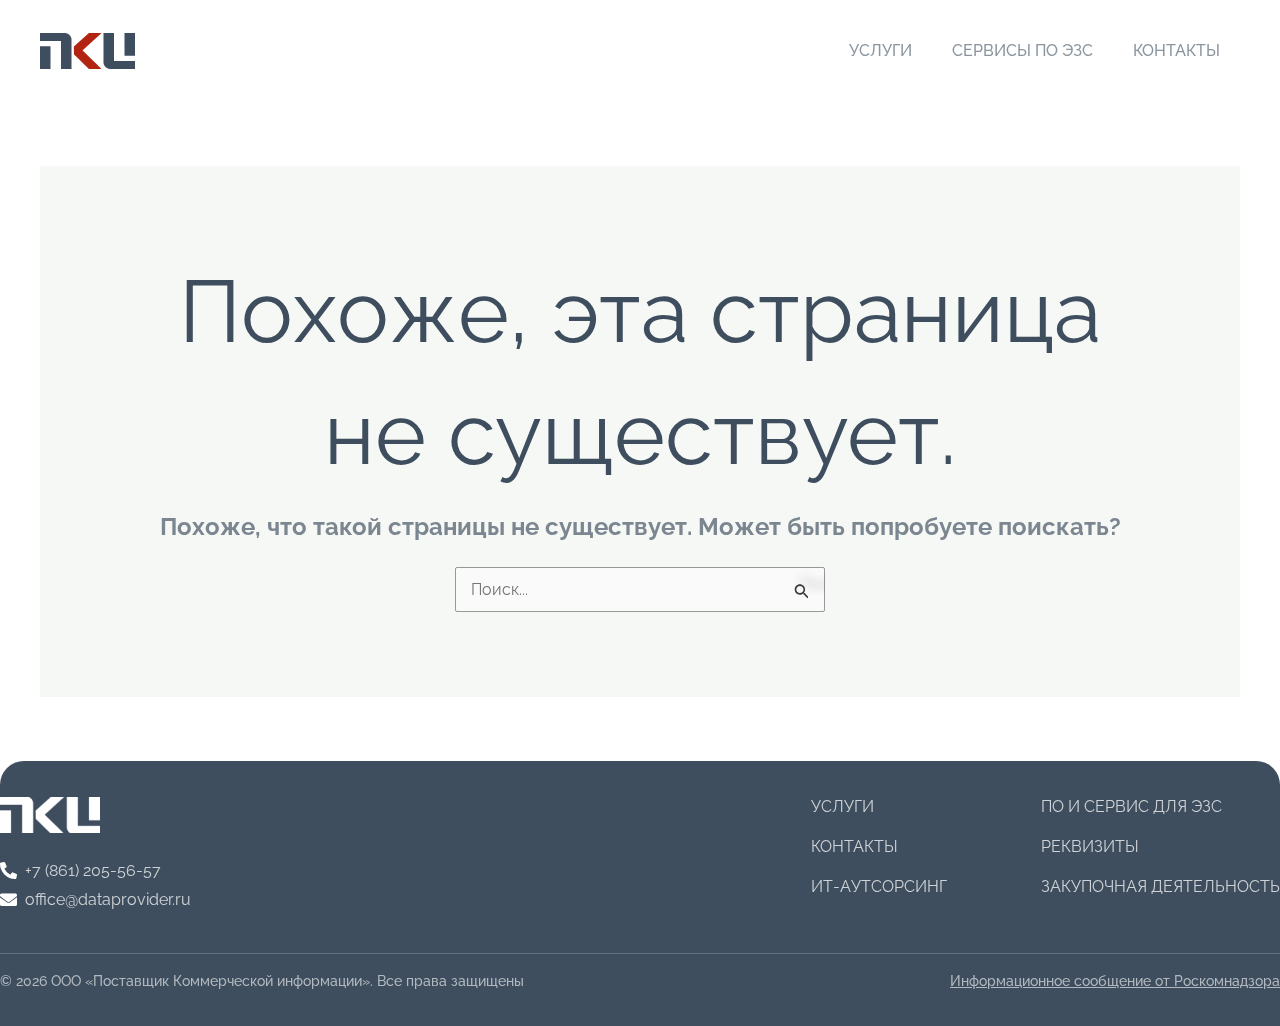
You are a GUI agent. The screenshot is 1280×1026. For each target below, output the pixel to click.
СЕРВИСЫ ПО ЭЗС (1022, 50)
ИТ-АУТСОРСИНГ (879, 886)
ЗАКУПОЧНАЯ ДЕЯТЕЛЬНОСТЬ (1160, 886)
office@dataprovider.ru (108, 899)
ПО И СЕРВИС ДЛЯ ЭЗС (1131, 806)
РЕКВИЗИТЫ (1090, 846)
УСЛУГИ (880, 50)
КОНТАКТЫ (1176, 50)
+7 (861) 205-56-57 (93, 870)
